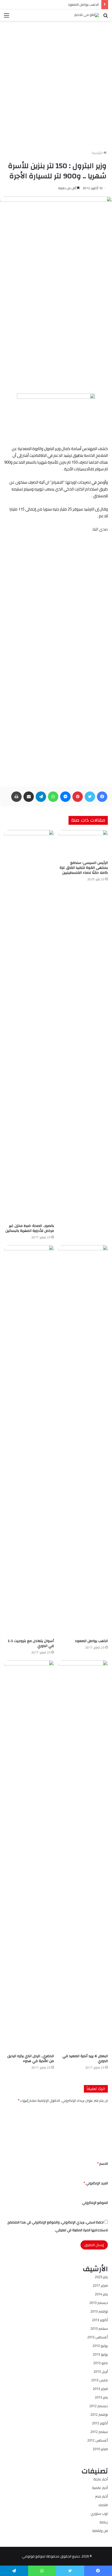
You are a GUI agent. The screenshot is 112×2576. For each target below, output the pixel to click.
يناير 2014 (101, 2294)
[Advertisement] (56, 81)
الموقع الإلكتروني (95, 2203)
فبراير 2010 (100, 2449)
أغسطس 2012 (98, 2440)
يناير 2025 (101, 2277)
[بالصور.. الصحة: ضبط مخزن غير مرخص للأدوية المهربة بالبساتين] (29, 1025)
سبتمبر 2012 (99, 2432)
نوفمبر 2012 (99, 2414)
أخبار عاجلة (101, 2479)
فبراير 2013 (100, 2389)
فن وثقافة (100, 2531)
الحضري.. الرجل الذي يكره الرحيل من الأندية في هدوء (31, 2059)
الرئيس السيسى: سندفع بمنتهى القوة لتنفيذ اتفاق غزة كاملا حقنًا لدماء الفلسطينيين (84, 868)
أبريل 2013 (101, 2371)
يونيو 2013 (100, 2354)
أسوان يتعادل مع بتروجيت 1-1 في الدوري (31, 1643)
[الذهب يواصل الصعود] (83, 1441)
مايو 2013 (101, 2363)
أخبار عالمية (100, 2488)
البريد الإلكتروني (96, 2183)
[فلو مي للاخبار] (87, 15)
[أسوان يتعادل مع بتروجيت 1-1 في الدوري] (29, 1441)
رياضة (104, 2522)
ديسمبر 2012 (99, 2406)
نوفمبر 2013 (99, 2311)
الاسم (102, 2163)
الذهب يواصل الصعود (83, 4)
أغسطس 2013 (98, 2337)
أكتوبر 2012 (100, 2423)
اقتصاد (103, 2505)
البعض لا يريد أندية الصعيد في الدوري (85, 2059)
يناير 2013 (101, 2397)
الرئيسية (98, 153)
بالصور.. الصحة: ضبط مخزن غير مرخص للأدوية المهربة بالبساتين (30, 1228)
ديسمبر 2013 (99, 2303)
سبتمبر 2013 (99, 2328)
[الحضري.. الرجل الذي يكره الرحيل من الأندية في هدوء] (29, 1856)
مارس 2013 (99, 2380)
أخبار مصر (101, 2496)
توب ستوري (99, 2513)
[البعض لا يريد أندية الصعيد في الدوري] (83, 1856)
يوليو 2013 (100, 2346)
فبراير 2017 (100, 2285)
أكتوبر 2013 (100, 2320)
